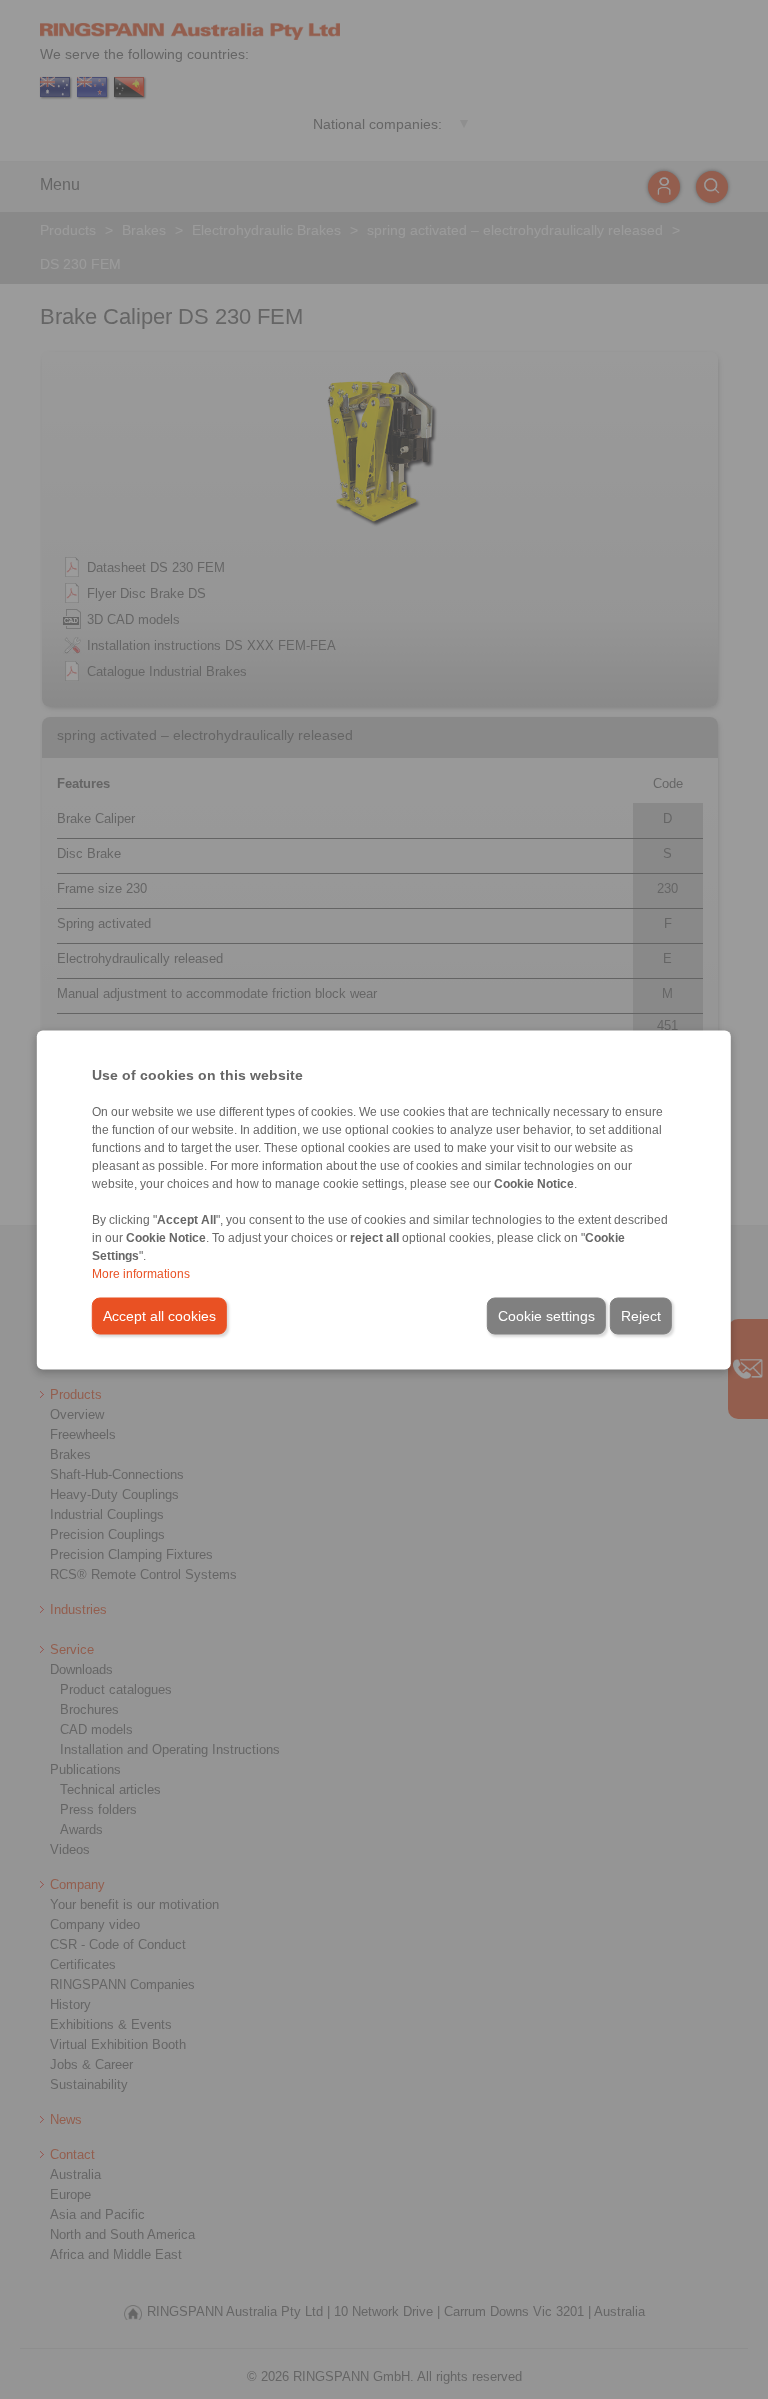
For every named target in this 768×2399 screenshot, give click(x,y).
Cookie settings (546, 1315)
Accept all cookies (159, 1315)
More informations (141, 1273)
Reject (641, 1315)
